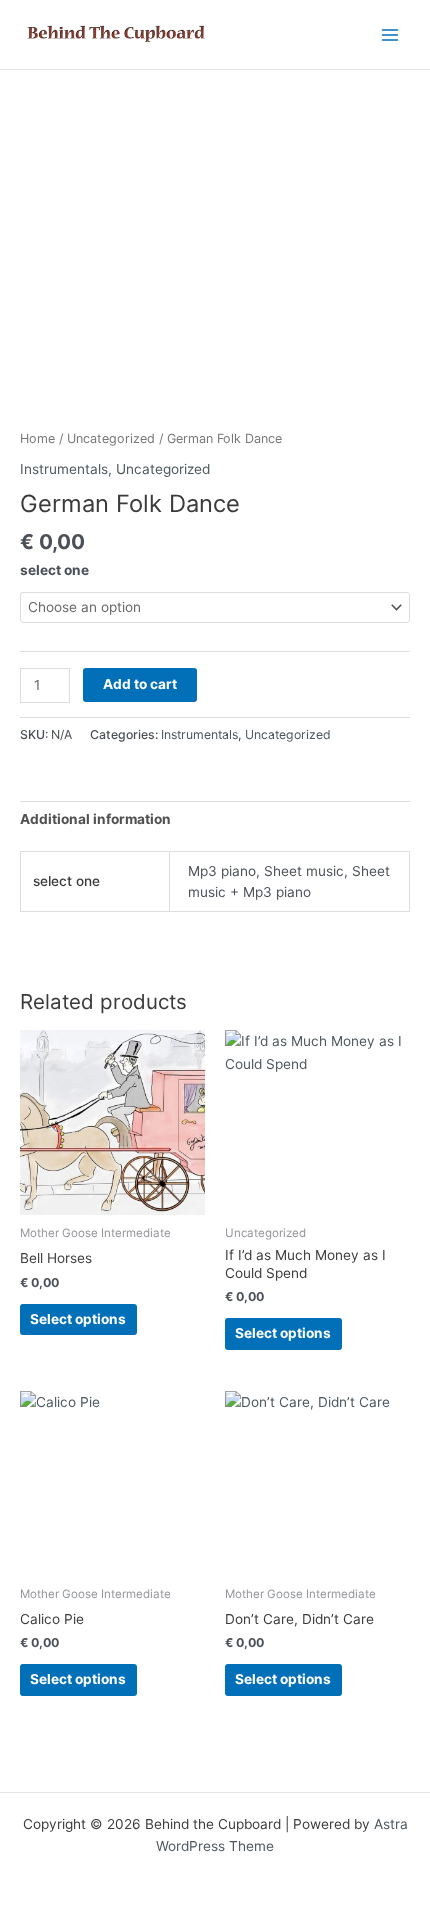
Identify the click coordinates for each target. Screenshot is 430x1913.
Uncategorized (111, 438)
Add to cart (140, 684)
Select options (78, 1319)
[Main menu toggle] (390, 34)
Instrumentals (64, 469)
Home (37, 438)
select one (54, 570)
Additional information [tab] (95, 819)
